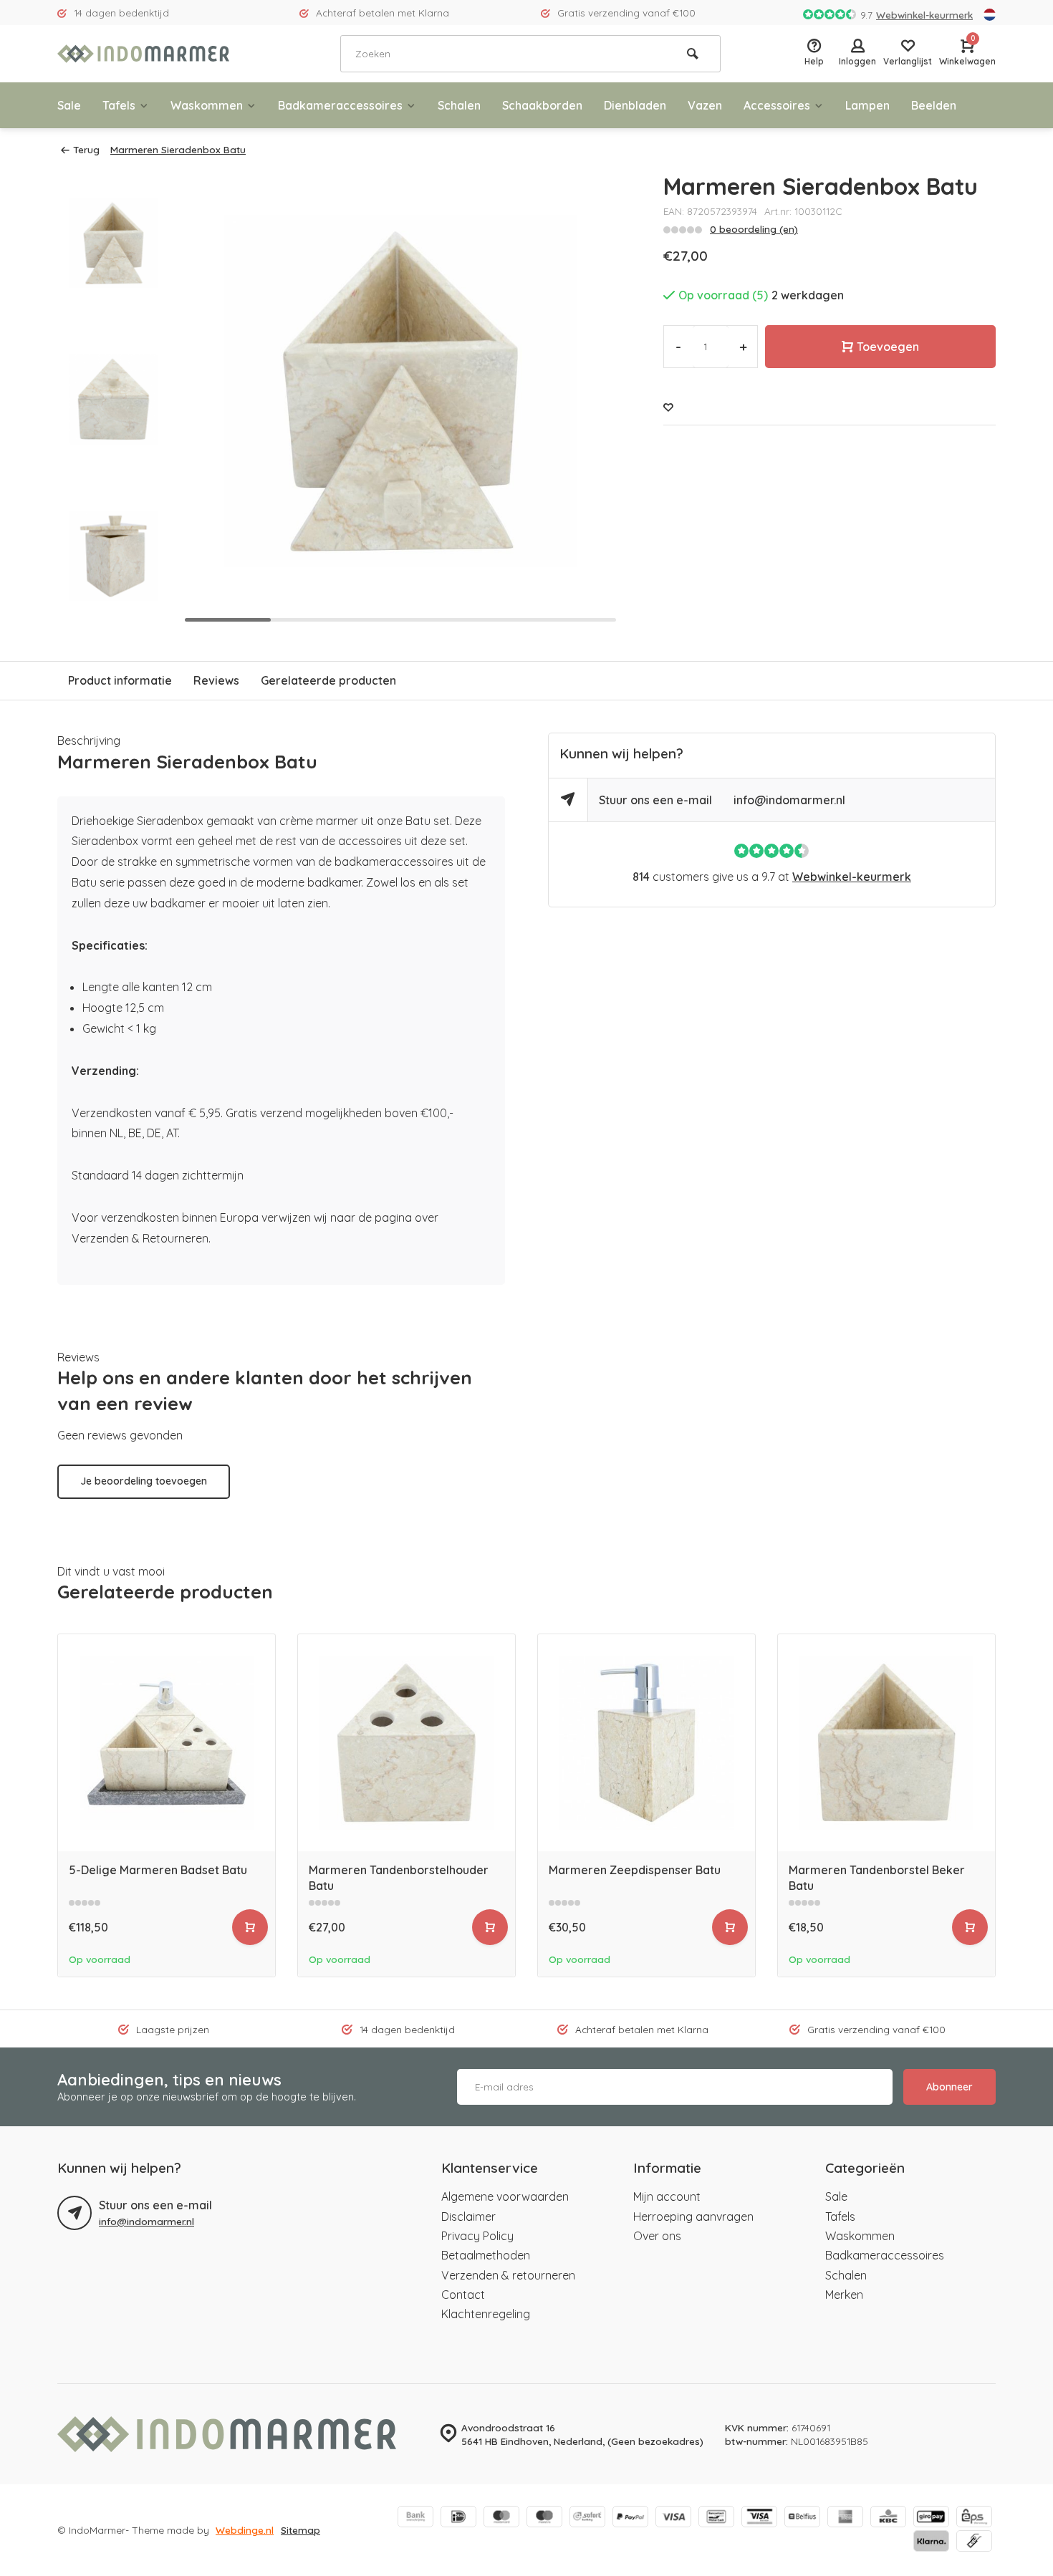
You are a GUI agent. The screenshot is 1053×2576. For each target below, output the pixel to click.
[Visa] (673, 2518)
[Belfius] (802, 2518)
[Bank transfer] (415, 2518)
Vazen (705, 105)
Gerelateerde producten (328, 680)
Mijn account (667, 2196)
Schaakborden (542, 105)
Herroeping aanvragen (693, 2216)
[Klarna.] (931, 2542)
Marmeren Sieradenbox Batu (178, 149)
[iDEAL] (458, 2518)
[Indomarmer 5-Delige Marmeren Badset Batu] (167, 1743)
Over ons (657, 2236)
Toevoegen (888, 347)
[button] (113, 616)
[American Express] (845, 2518)
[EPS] (974, 2518)
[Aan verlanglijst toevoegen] (668, 407)
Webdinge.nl (245, 2530)
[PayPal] (630, 2518)
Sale (69, 105)
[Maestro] (544, 2518)
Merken (844, 2295)
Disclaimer (468, 2216)
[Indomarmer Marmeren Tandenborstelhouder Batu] (407, 1743)
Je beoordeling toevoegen (144, 1481)
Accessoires (777, 105)
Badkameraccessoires (340, 105)
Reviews (216, 680)
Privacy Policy (477, 2236)
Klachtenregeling (486, 2314)
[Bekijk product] (250, 1927)
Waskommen (207, 105)
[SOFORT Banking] (587, 2518)
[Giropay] (931, 2518)
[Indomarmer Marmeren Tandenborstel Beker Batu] (886, 1743)
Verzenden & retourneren (508, 2275)
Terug (86, 149)
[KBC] (888, 2518)
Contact (463, 2295)
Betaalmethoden (486, 2255)
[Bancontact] (716, 2518)
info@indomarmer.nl (789, 800)
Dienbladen (635, 105)
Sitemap (300, 2530)
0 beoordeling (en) (754, 229)
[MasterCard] (501, 2518)
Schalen (459, 105)
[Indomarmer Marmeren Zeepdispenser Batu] (646, 1743)
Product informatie (120, 680)
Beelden (934, 105)
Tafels (119, 105)
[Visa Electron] (759, 2518)
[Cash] (974, 2542)
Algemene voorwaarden (505, 2196)
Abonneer (949, 2087)
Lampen (867, 105)
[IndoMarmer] (143, 54)
